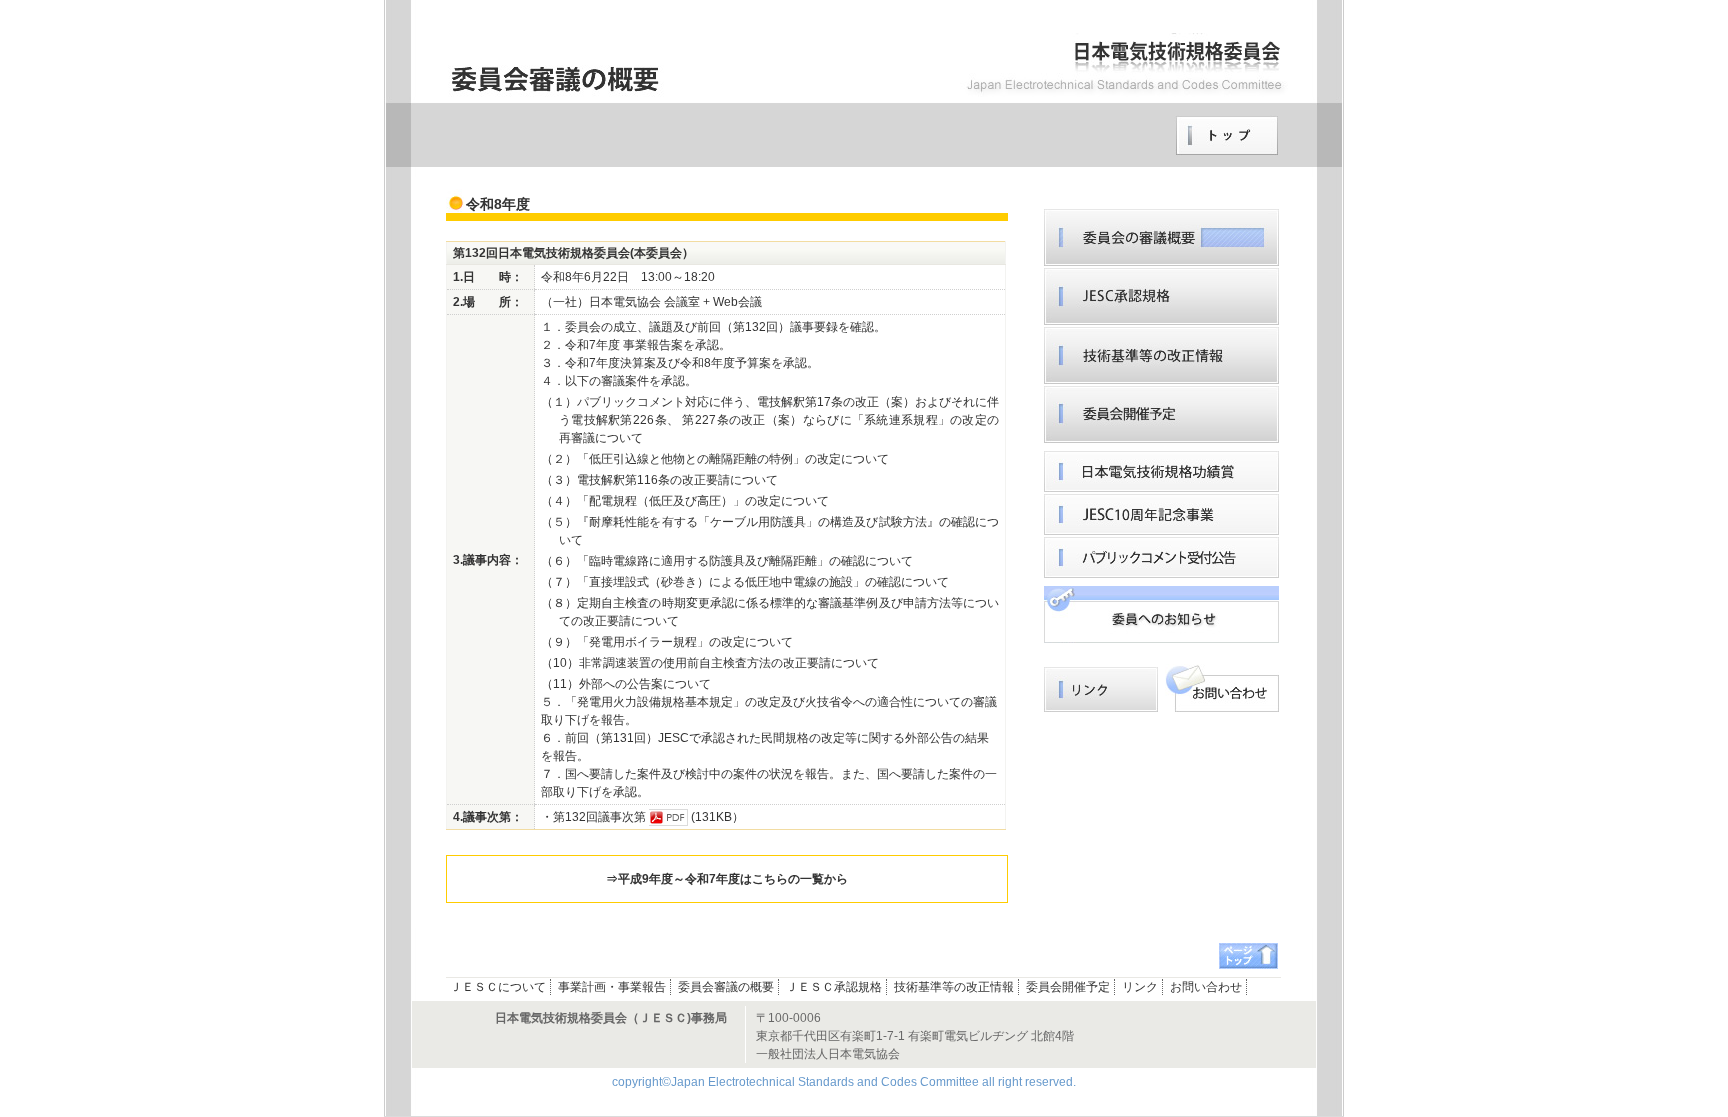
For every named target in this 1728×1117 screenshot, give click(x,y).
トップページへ (1227, 136)
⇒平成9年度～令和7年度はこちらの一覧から (727, 879)
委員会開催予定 (1161, 414)
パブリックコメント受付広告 (1161, 557)
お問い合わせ (1222, 688)
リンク (1161, 614)
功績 (1161, 471)
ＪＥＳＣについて (498, 987)
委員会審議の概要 (726, 987)
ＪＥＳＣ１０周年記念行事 (1161, 514)
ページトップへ (1248, 956)
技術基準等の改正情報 (1161, 355)
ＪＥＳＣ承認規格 (1161, 296)
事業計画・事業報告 (612, 987)
